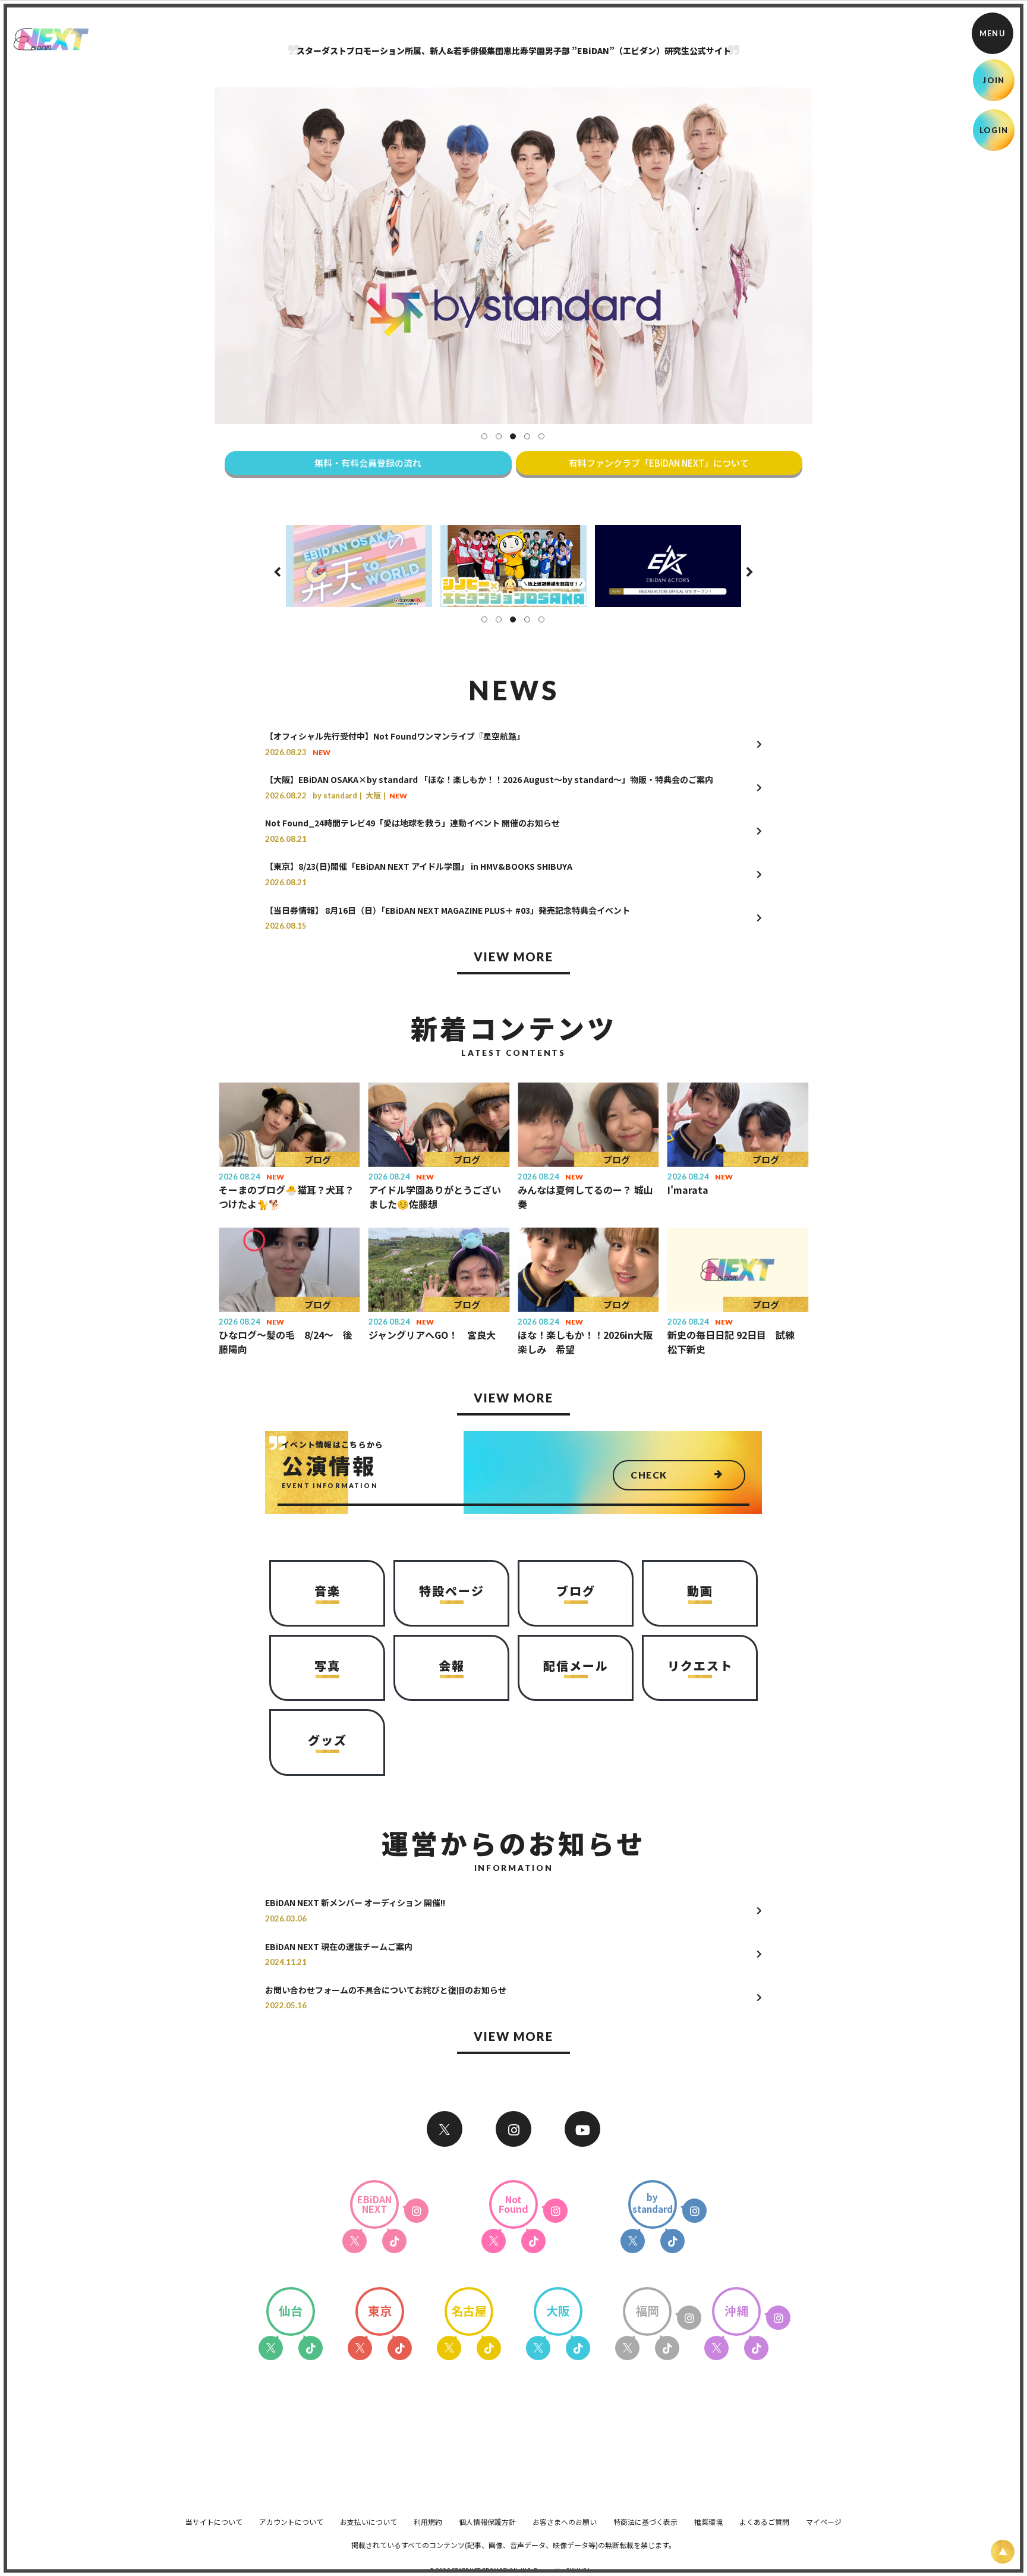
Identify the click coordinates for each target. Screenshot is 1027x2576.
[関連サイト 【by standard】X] (633, 2241)
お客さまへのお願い (565, 2522)
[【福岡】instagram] (689, 2318)
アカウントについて (291, 2522)
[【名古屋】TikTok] (489, 2348)
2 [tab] (499, 436)
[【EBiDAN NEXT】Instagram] (513, 2129)
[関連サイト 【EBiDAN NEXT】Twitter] (445, 2129)
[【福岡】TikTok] (667, 2348)
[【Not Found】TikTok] (533, 2241)
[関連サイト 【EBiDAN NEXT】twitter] (355, 2241)
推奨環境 (708, 2522)
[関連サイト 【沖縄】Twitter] (716, 2348)
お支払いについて (368, 2522)
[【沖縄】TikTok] (756, 2348)
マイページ (824, 2522)
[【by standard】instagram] (694, 2211)
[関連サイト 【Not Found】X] (494, 2241)
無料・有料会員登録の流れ (368, 463)
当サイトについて (214, 2522)
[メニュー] (993, 33)
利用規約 (428, 2522)
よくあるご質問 (764, 2522)
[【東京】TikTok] (400, 2348)
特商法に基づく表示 (645, 2522)
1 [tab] (484, 436)
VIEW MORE (513, 957)
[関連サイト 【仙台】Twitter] (271, 2348)
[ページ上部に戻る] (1003, 2552)
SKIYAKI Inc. (582, 2570)
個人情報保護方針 (487, 2522)
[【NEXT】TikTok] (394, 2241)
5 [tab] (541, 436)
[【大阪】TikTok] (578, 2348)
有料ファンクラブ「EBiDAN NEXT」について (659, 463)
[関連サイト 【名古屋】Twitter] (449, 2348)
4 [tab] (527, 436)
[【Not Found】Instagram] (555, 2211)
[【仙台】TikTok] (311, 2348)
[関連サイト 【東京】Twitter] (360, 2348)
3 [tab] (513, 436)
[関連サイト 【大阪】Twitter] (538, 2348)
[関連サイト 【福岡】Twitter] (627, 2348)
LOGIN (994, 130)
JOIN (993, 80)
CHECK (649, 1475)
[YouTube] (582, 2129)
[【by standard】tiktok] (672, 2241)
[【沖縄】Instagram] (778, 2318)
